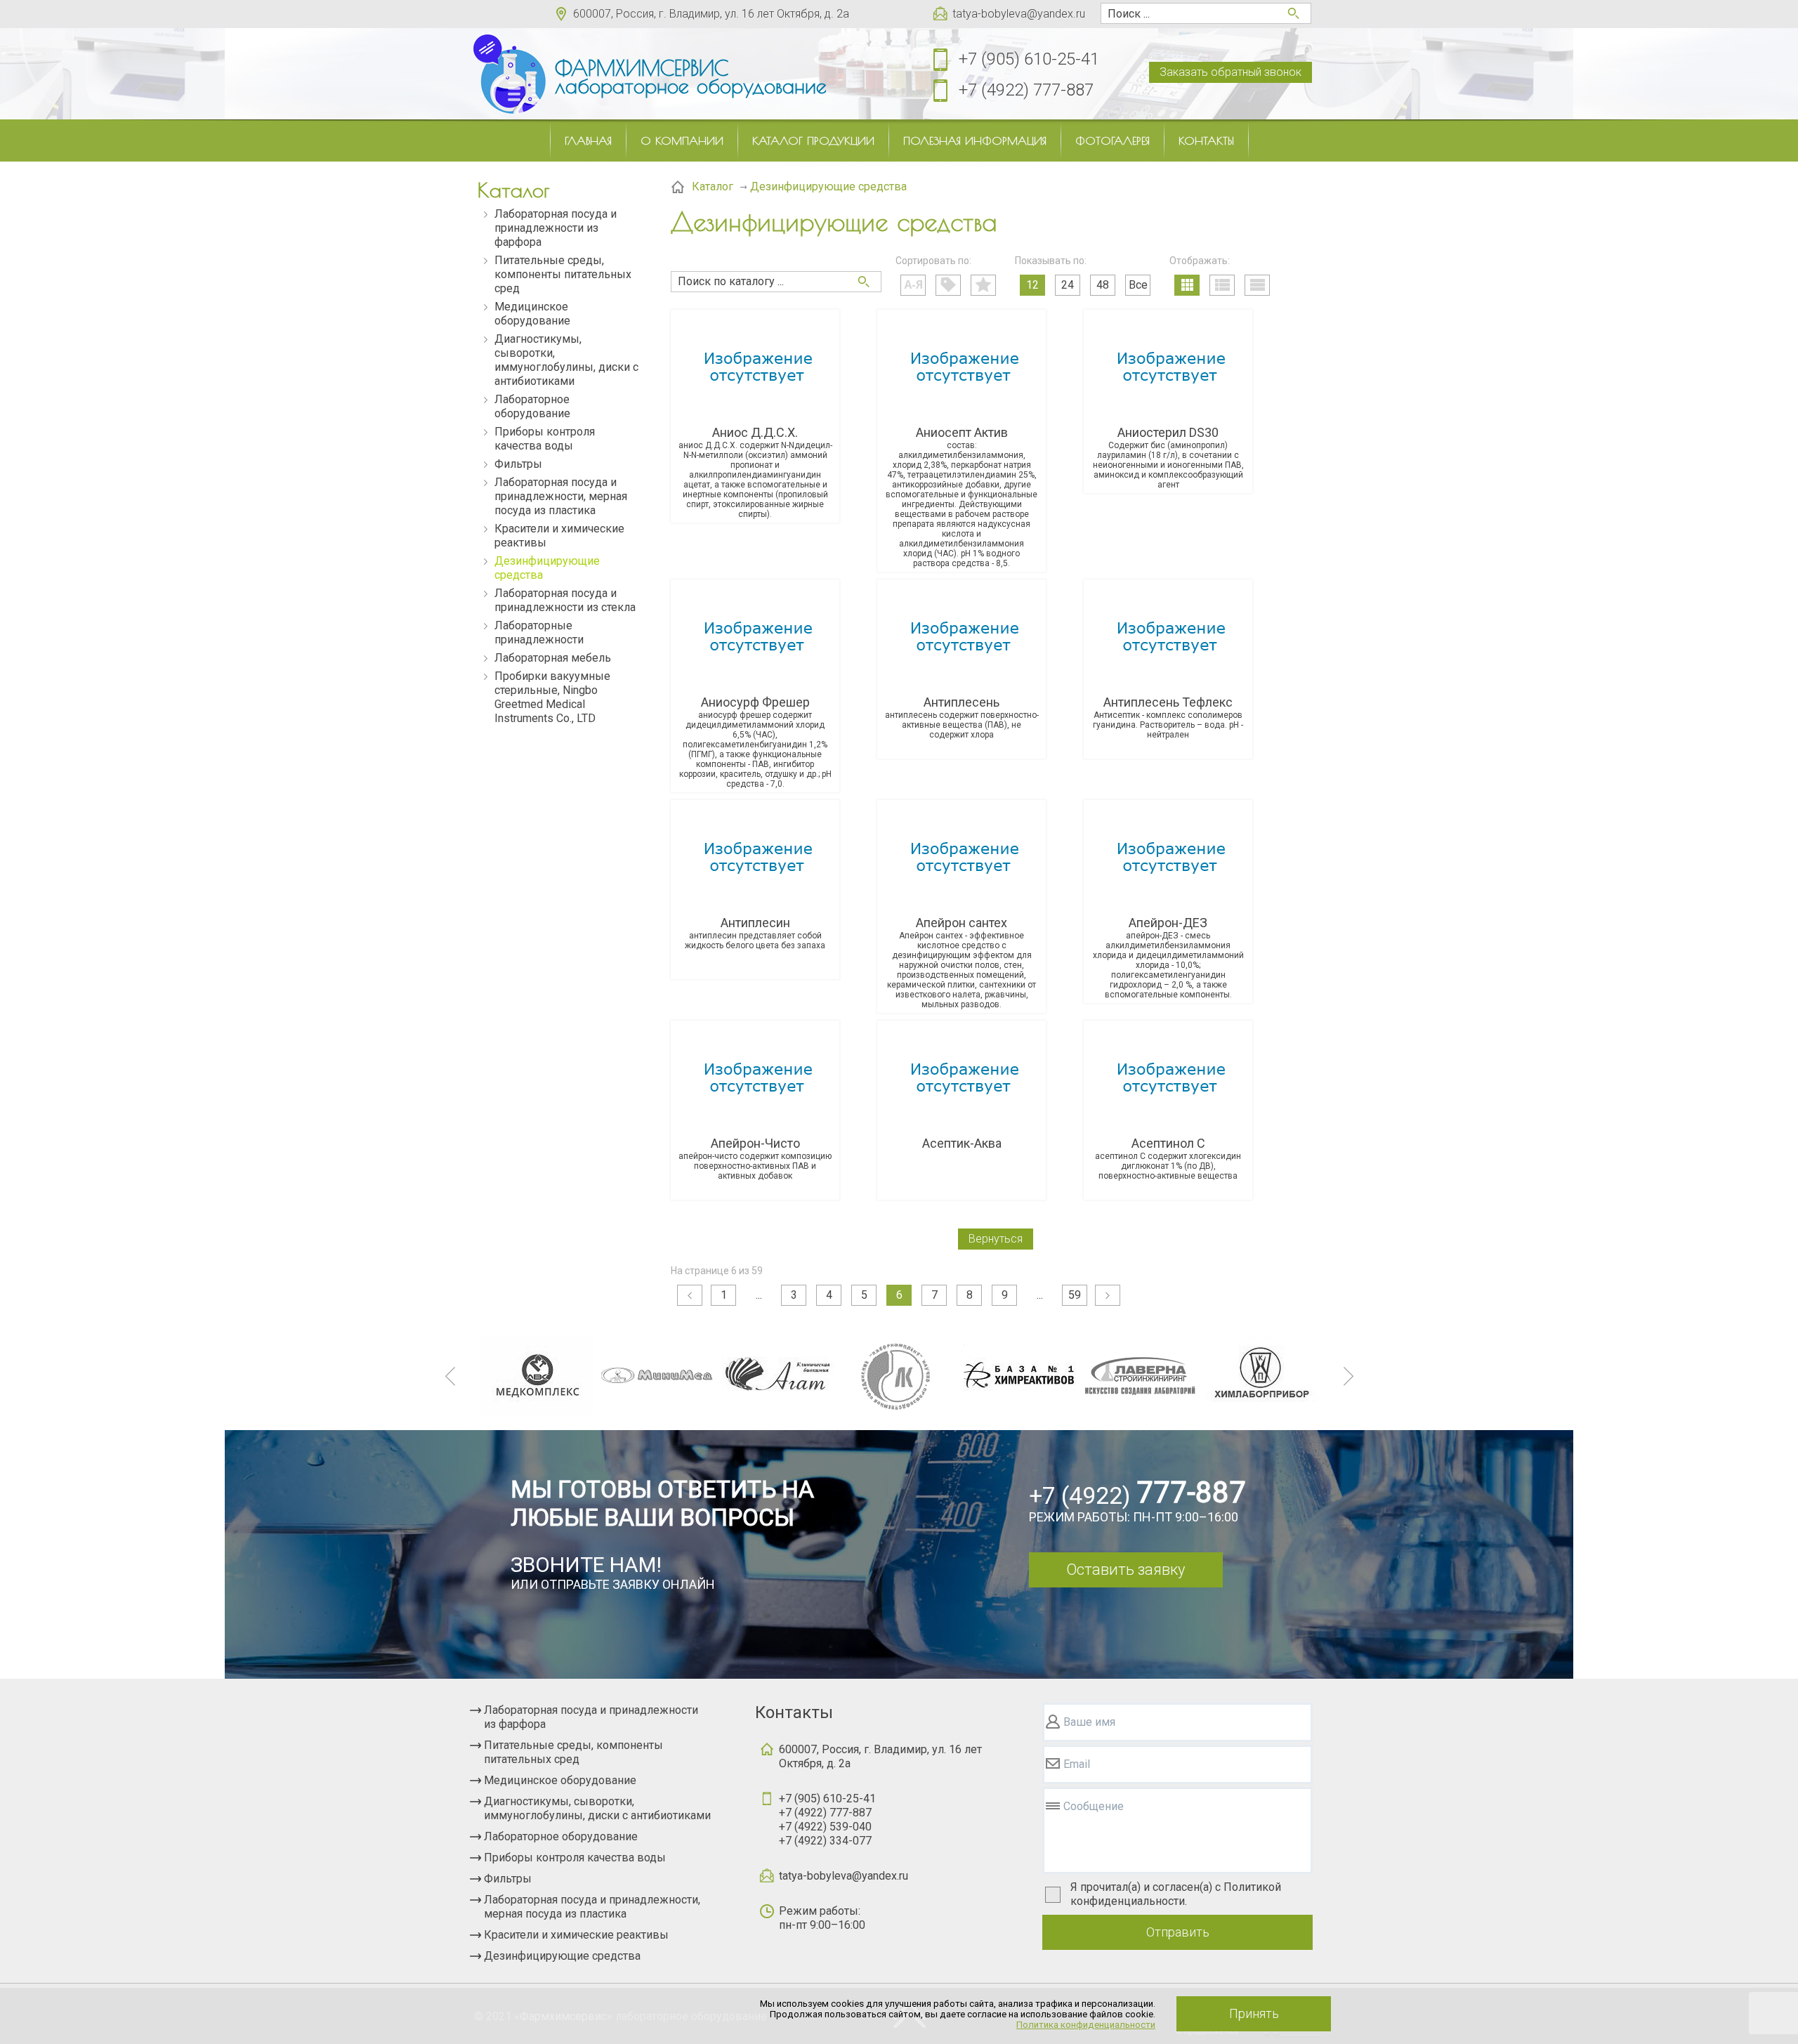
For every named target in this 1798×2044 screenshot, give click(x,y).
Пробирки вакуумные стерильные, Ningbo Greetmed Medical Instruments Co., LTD (552, 697)
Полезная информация (975, 140)
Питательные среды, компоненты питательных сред (563, 274)
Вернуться (996, 1239)
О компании (682, 140)
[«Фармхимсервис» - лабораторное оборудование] (509, 74)
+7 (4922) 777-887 (1026, 90)
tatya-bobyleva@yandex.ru (1019, 14)
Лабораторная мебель (553, 658)
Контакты (1206, 140)
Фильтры (518, 464)
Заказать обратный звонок (1231, 72)
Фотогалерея (1113, 140)
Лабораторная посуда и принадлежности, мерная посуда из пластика (561, 496)
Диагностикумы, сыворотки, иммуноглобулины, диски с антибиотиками (566, 360)
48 (1103, 285)
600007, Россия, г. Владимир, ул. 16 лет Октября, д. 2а (711, 14)
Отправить (1178, 1932)
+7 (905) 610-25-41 (1029, 59)
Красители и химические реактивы (559, 536)
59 (1075, 1295)
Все (1138, 285)
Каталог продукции (813, 140)
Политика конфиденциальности (1086, 2025)
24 (1068, 285)
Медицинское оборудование (532, 314)
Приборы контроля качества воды (545, 439)
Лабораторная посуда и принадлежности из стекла (565, 600)
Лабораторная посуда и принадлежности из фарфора (556, 228)
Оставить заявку (1126, 1570)
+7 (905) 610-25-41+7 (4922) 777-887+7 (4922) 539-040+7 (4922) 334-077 (827, 1820)
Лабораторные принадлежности (539, 633)
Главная (588, 140)
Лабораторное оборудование (532, 406)
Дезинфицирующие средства (547, 568)
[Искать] (864, 282)
